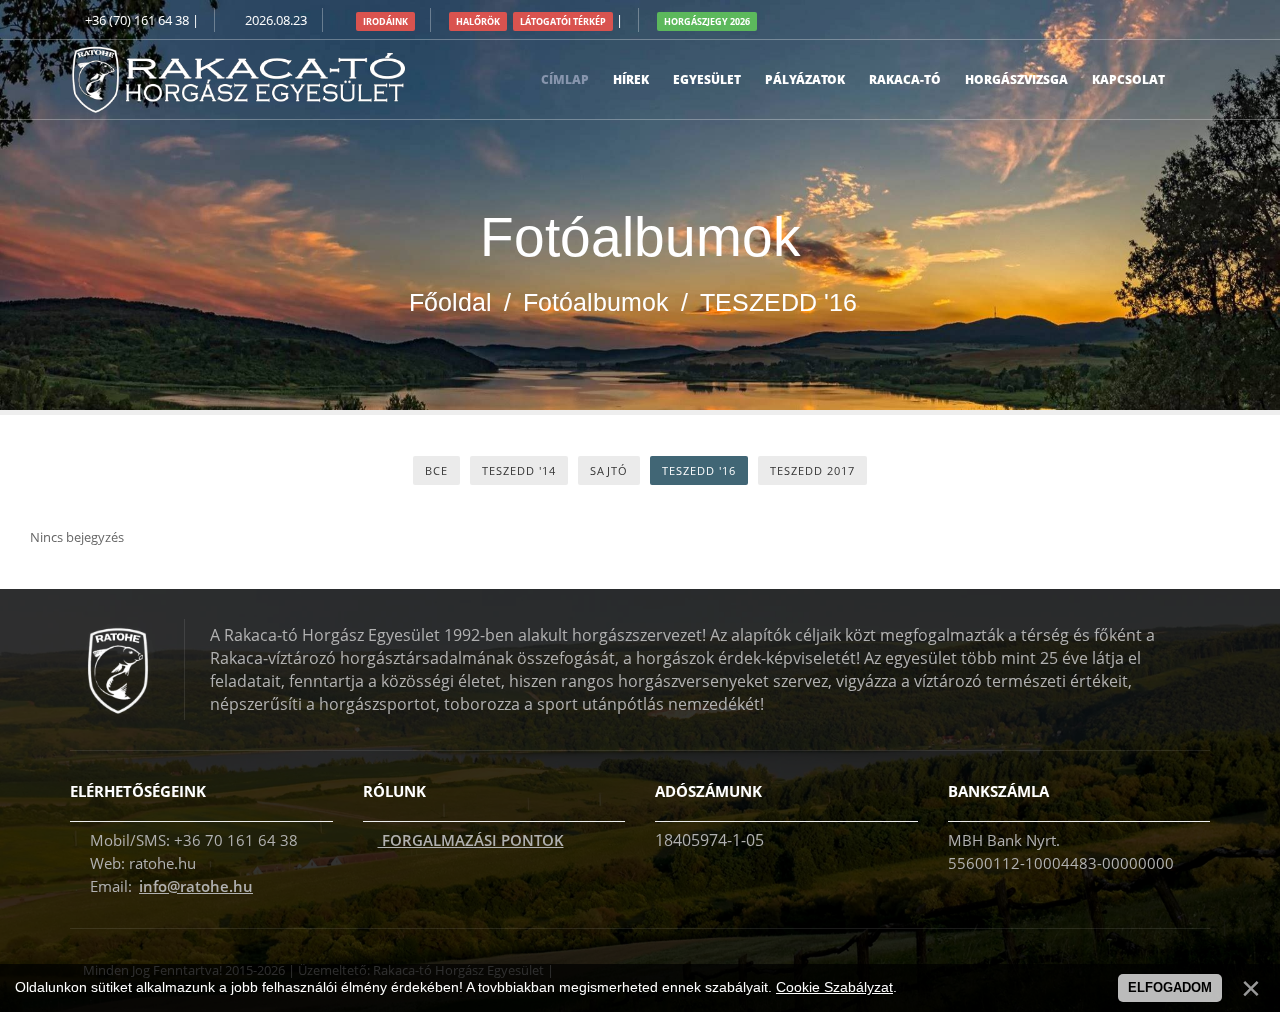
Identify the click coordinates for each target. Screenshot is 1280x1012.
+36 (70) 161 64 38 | (142, 20)
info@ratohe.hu (196, 886)
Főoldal (450, 302)
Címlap (565, 79)
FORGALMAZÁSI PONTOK (471, 840)
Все (436, 470)
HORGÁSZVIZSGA (1016, 79)
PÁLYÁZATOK (805, 79)
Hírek (631, 79)
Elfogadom (1170, 987)
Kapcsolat (1128, 79)
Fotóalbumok (596, 302)
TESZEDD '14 (519, 470)
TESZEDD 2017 (812, 470)
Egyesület (707, 79)
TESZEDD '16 (699, 470)
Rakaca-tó (905, 79)
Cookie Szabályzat (834, 987)
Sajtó (609, 470)
